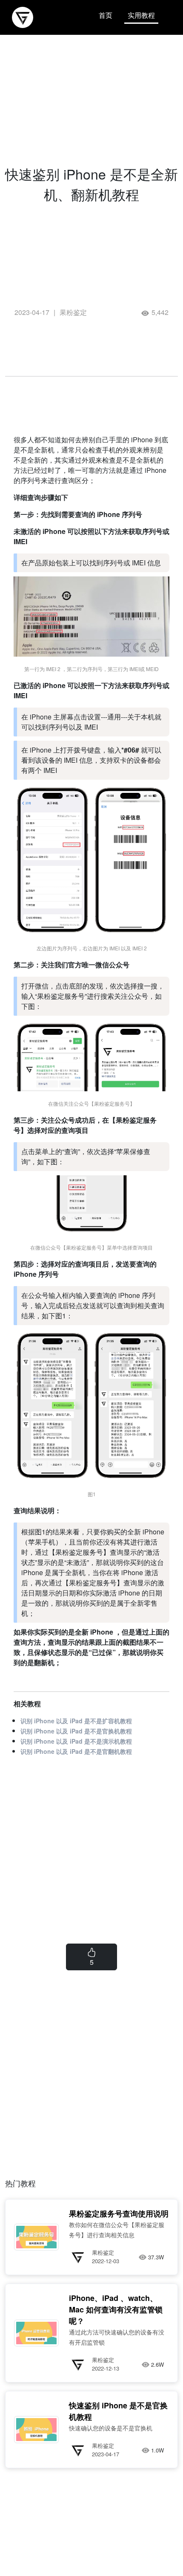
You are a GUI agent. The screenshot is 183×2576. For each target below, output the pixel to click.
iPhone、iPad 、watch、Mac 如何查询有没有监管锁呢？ (116, 2309)
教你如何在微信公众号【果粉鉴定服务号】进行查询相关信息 (117, 2230)
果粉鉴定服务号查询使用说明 (119, 2214)
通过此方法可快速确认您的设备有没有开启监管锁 (117, 2337)
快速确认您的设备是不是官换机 (111, 2428)
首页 (106, 15)
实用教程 (141, 15)
